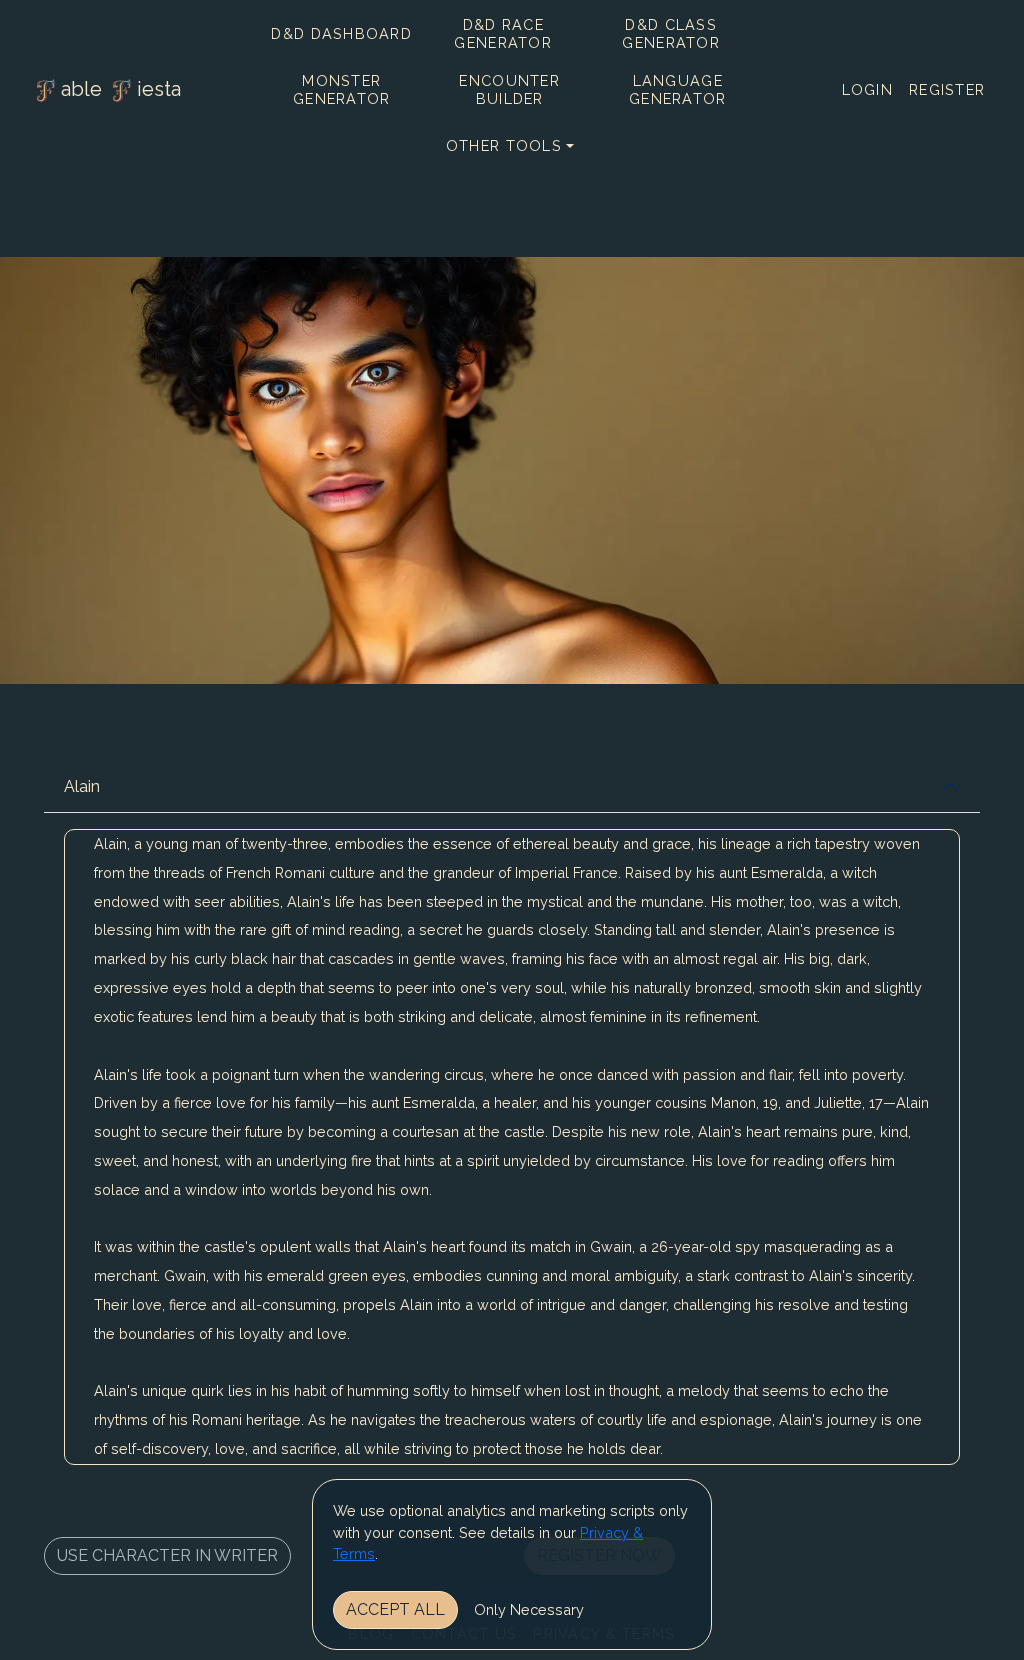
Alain (82, 786)
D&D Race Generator (503, 33)
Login (867, 89)
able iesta (121, 89)
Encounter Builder (509, 89)
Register (947, 89)
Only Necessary (529, 1609)
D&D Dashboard (341, 33)
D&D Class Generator (671, 33)
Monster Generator (342, 89)
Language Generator (678, 89)
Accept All (395, 1609)
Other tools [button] (504, 145)
